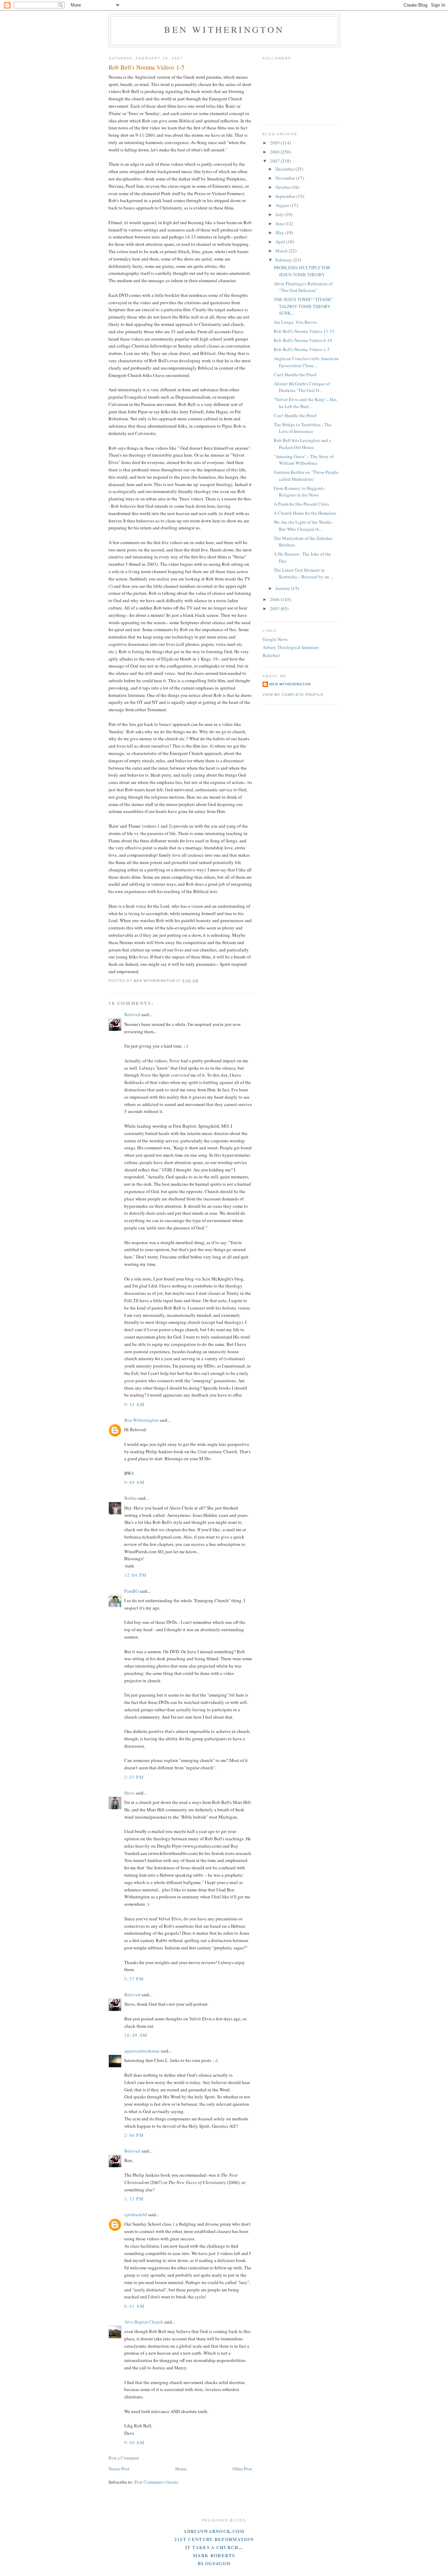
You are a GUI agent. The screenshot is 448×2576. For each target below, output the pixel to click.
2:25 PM (134, 1777)
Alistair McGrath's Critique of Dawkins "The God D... (302, 387)
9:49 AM (134, 1482)
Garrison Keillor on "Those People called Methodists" (306, 476)
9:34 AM (134, 1404)
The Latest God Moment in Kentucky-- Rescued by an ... (303, 573)
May (280, 233)
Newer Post (119, 2469)
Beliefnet (271, 655)
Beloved (132, 1014)
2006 (275, 599)
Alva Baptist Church (144, 2322)
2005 (275, 608)
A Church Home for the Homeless (305, 513)
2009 (275, 143)
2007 (275, 161)
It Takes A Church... (214, 2547)
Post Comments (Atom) (156, 2482)
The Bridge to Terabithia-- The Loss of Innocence (303, 428)
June (280, 223)
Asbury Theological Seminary (291, 647)
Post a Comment (124, 2458)
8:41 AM (134, 2306)
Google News (275, 639)
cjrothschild (136, 2214)
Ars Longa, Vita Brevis (295, 322)
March (282, 251)
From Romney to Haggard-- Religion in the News (300, 492)
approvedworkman (142, 2051)
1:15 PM (134, 2199)
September (286, 196)
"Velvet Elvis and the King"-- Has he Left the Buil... (305, 403)
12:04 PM (135, 1575)
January (283, 588)
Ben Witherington (224, 29)
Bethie (131, 1498)
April (281, 242)
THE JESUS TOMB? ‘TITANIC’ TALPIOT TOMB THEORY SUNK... (304, 306)
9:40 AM (134, 2442)
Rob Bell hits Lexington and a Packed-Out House (302, 444)
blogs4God (214, 2563)
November (286, 178)
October (283, 187)
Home (181, 2469)
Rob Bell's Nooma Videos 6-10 (303, 340)
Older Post (242, 2469)
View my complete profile (293, 695)
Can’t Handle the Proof (295, 374)
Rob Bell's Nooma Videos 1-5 (302, 349)
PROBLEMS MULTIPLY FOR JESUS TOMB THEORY (302, 271)
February (284, 260)
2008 (275, 152)
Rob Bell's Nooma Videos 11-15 (304, 331)
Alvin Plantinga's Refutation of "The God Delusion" (303, 287)
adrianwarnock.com (214, 2531)
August (283, 205)
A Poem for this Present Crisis (301, 504)
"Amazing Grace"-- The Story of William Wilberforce (304, 460)
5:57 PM (134, 1979)
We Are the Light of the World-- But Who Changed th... (303, 526)
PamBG (131, 1591)
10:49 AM (136, 2035)
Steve (129, 1793)
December (285, 169)
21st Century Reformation (214, 2539)
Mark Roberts (214, 2555)
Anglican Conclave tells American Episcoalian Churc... (306, 362)
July (280, 214)
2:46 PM (134, 2135)
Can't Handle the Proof (295, 415)
